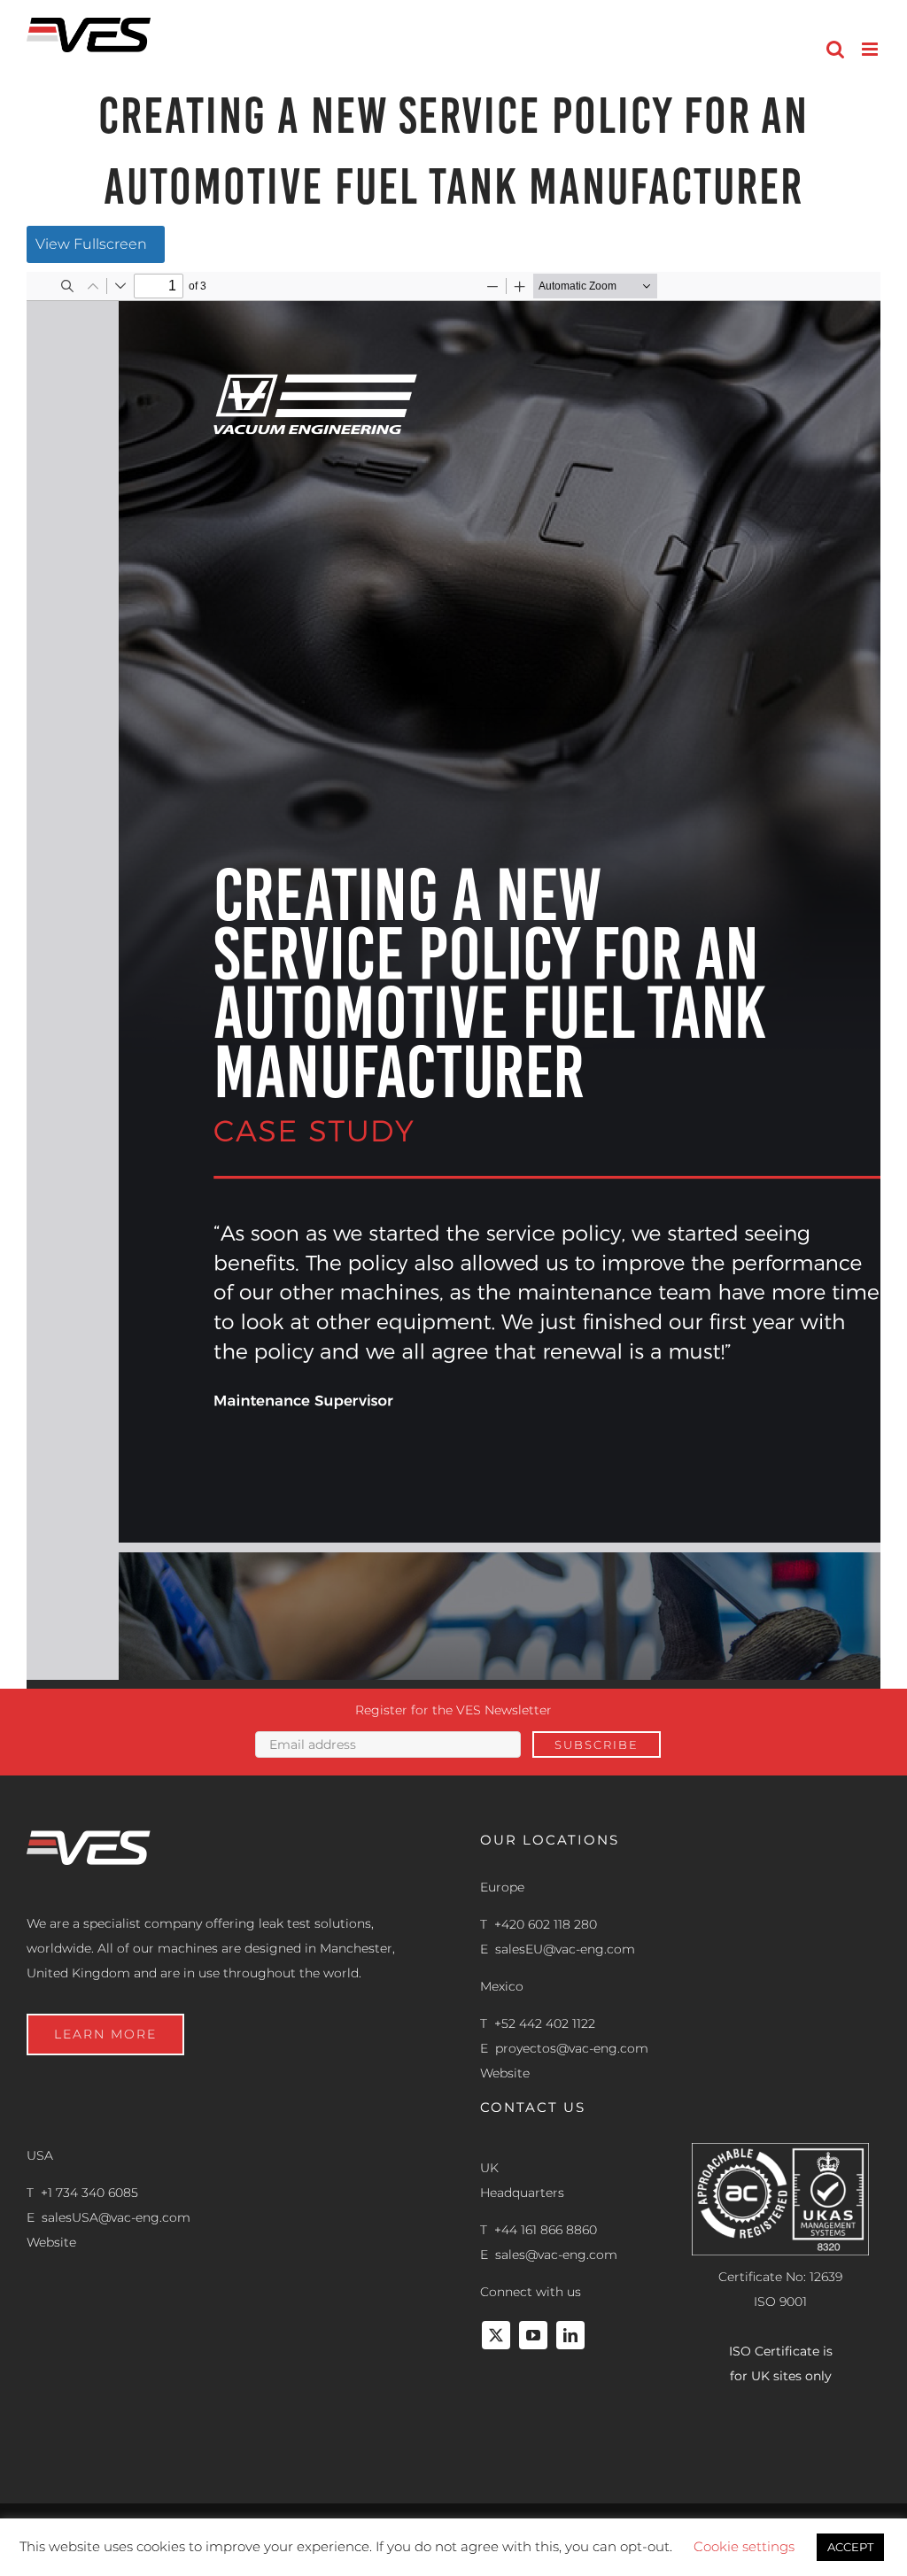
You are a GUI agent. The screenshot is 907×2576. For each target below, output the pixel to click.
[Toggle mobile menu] (871, 49)
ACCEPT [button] (850, 2547)
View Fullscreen (91, 244)
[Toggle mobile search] (835, 49)
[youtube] (533, 2335)
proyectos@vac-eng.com (572, 2048)
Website (505, 2073)
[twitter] (496, 2335)
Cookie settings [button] (744, 2546)
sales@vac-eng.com (556, 2255)
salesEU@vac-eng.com (565, 1949)
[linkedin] (570, 2335)
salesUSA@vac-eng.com (116, 2217)
